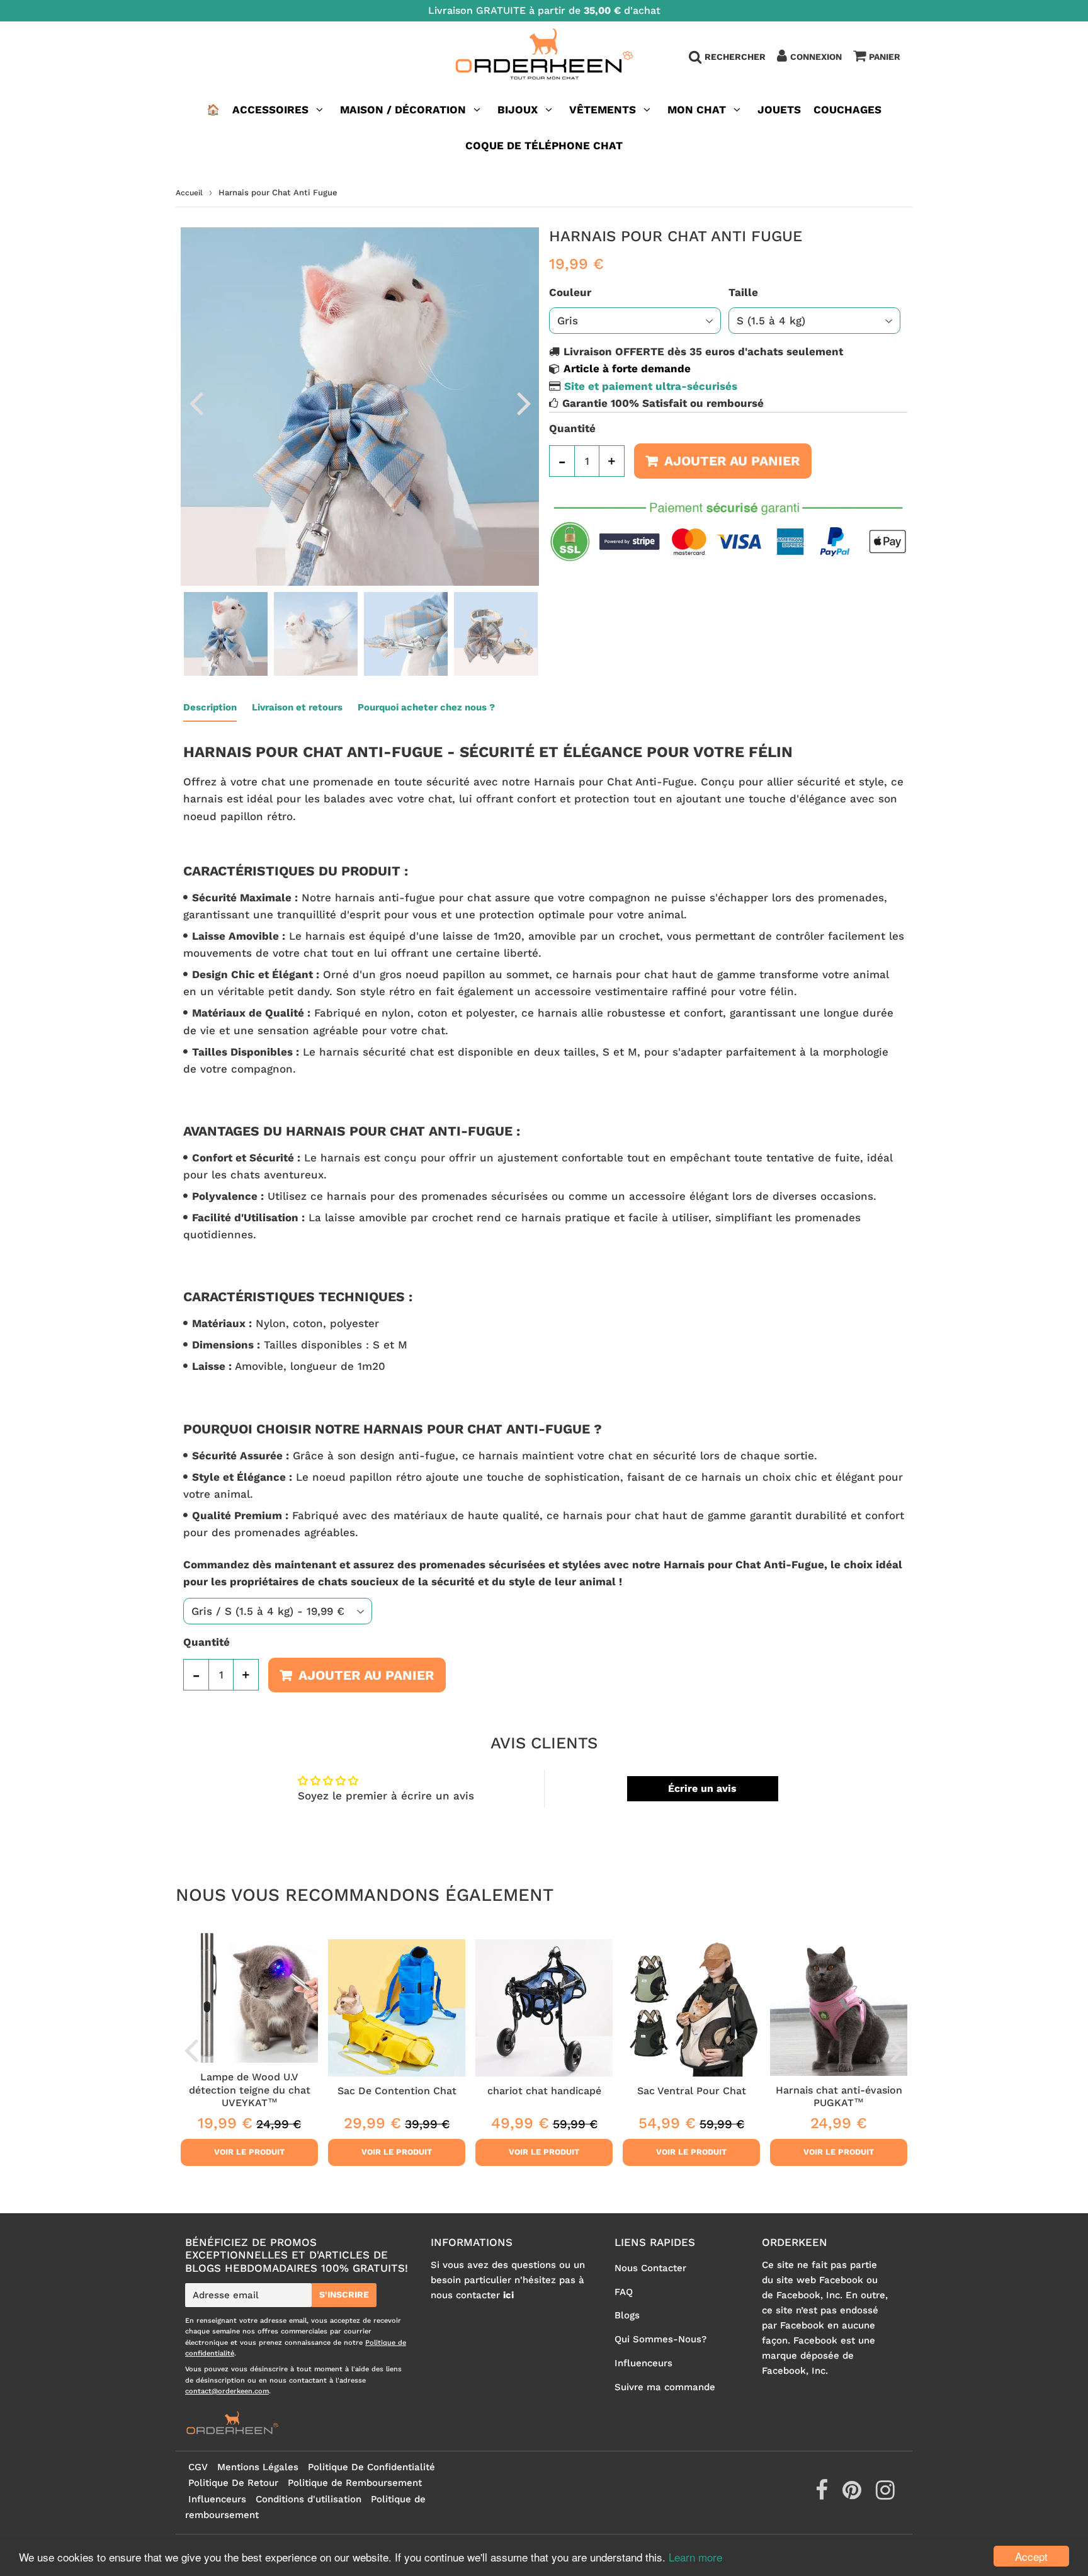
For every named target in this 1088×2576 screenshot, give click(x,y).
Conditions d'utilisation (309, 2499)
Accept (1031, 2556)
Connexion (816, 57)
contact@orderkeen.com (227, 2391)
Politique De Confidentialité (371, 2467)
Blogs (627, 2315)
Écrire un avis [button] (702, 1788)
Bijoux (518, 110)
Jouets (779, 110)
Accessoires (270, 110)
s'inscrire (344, 2294)
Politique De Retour (233, 2483)
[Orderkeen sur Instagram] (885, 2495)
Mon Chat (697, 110)
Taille (743, 292)
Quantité (572, 428)
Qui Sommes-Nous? (660, 2339)
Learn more (695, 2557)
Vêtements (604, 110)
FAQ (624, 2292)
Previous (196, 402)
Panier (885, 57)
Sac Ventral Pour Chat (692, 2091)
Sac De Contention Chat (397, 2091)
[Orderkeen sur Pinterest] (853, 2495)
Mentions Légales (258, 2467)
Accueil (189, 193)
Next (524, 402)
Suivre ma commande (665, 2387)
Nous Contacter (650, 2268)
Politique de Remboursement (355, 2483)
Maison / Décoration (403, 110)
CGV (198, 2467)
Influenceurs (643, 2363)
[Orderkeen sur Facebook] (823, 2495)
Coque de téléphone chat (544, 145)
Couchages (847, 110)
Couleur (570, 292)
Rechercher (735, 57)
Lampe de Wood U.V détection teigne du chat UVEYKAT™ (250, 2090)
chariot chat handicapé (544, 2091)
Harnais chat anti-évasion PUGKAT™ (839, 2096)
